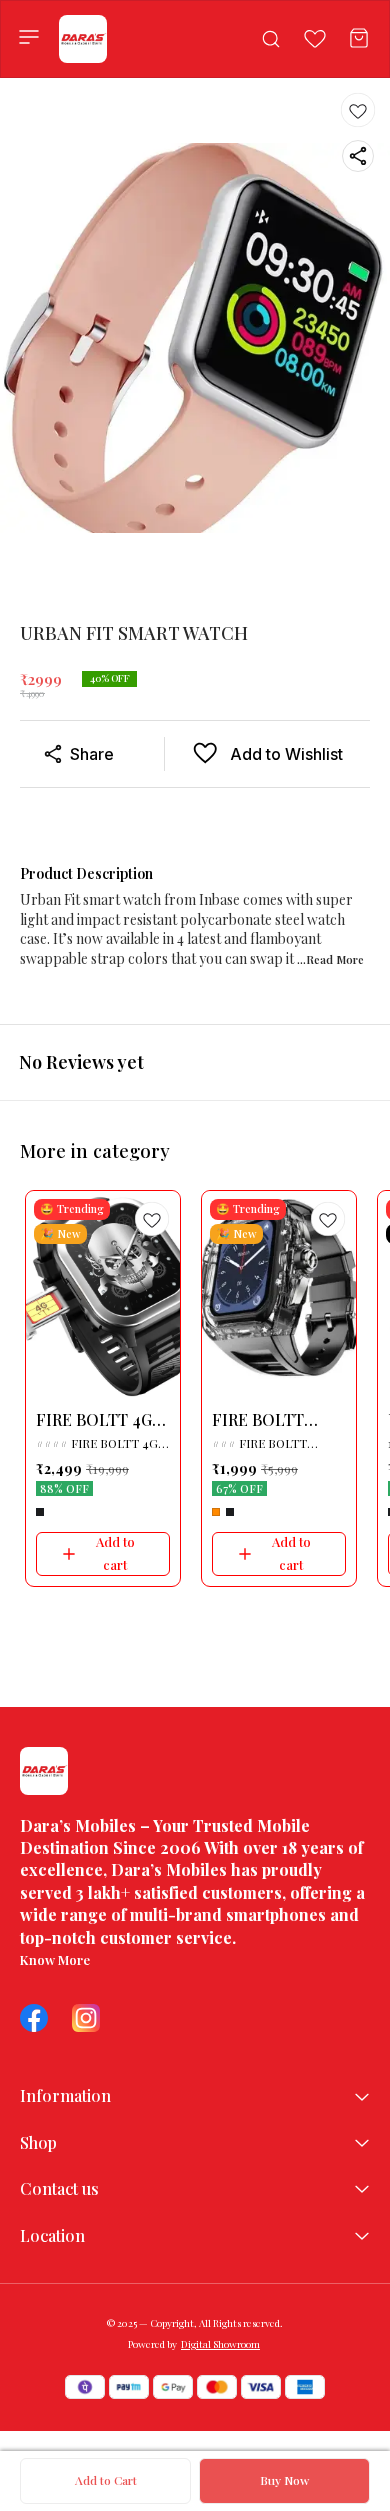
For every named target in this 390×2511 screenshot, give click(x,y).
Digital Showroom (220, 2344)
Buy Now (284, 2480)
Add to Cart (106, 2480)
